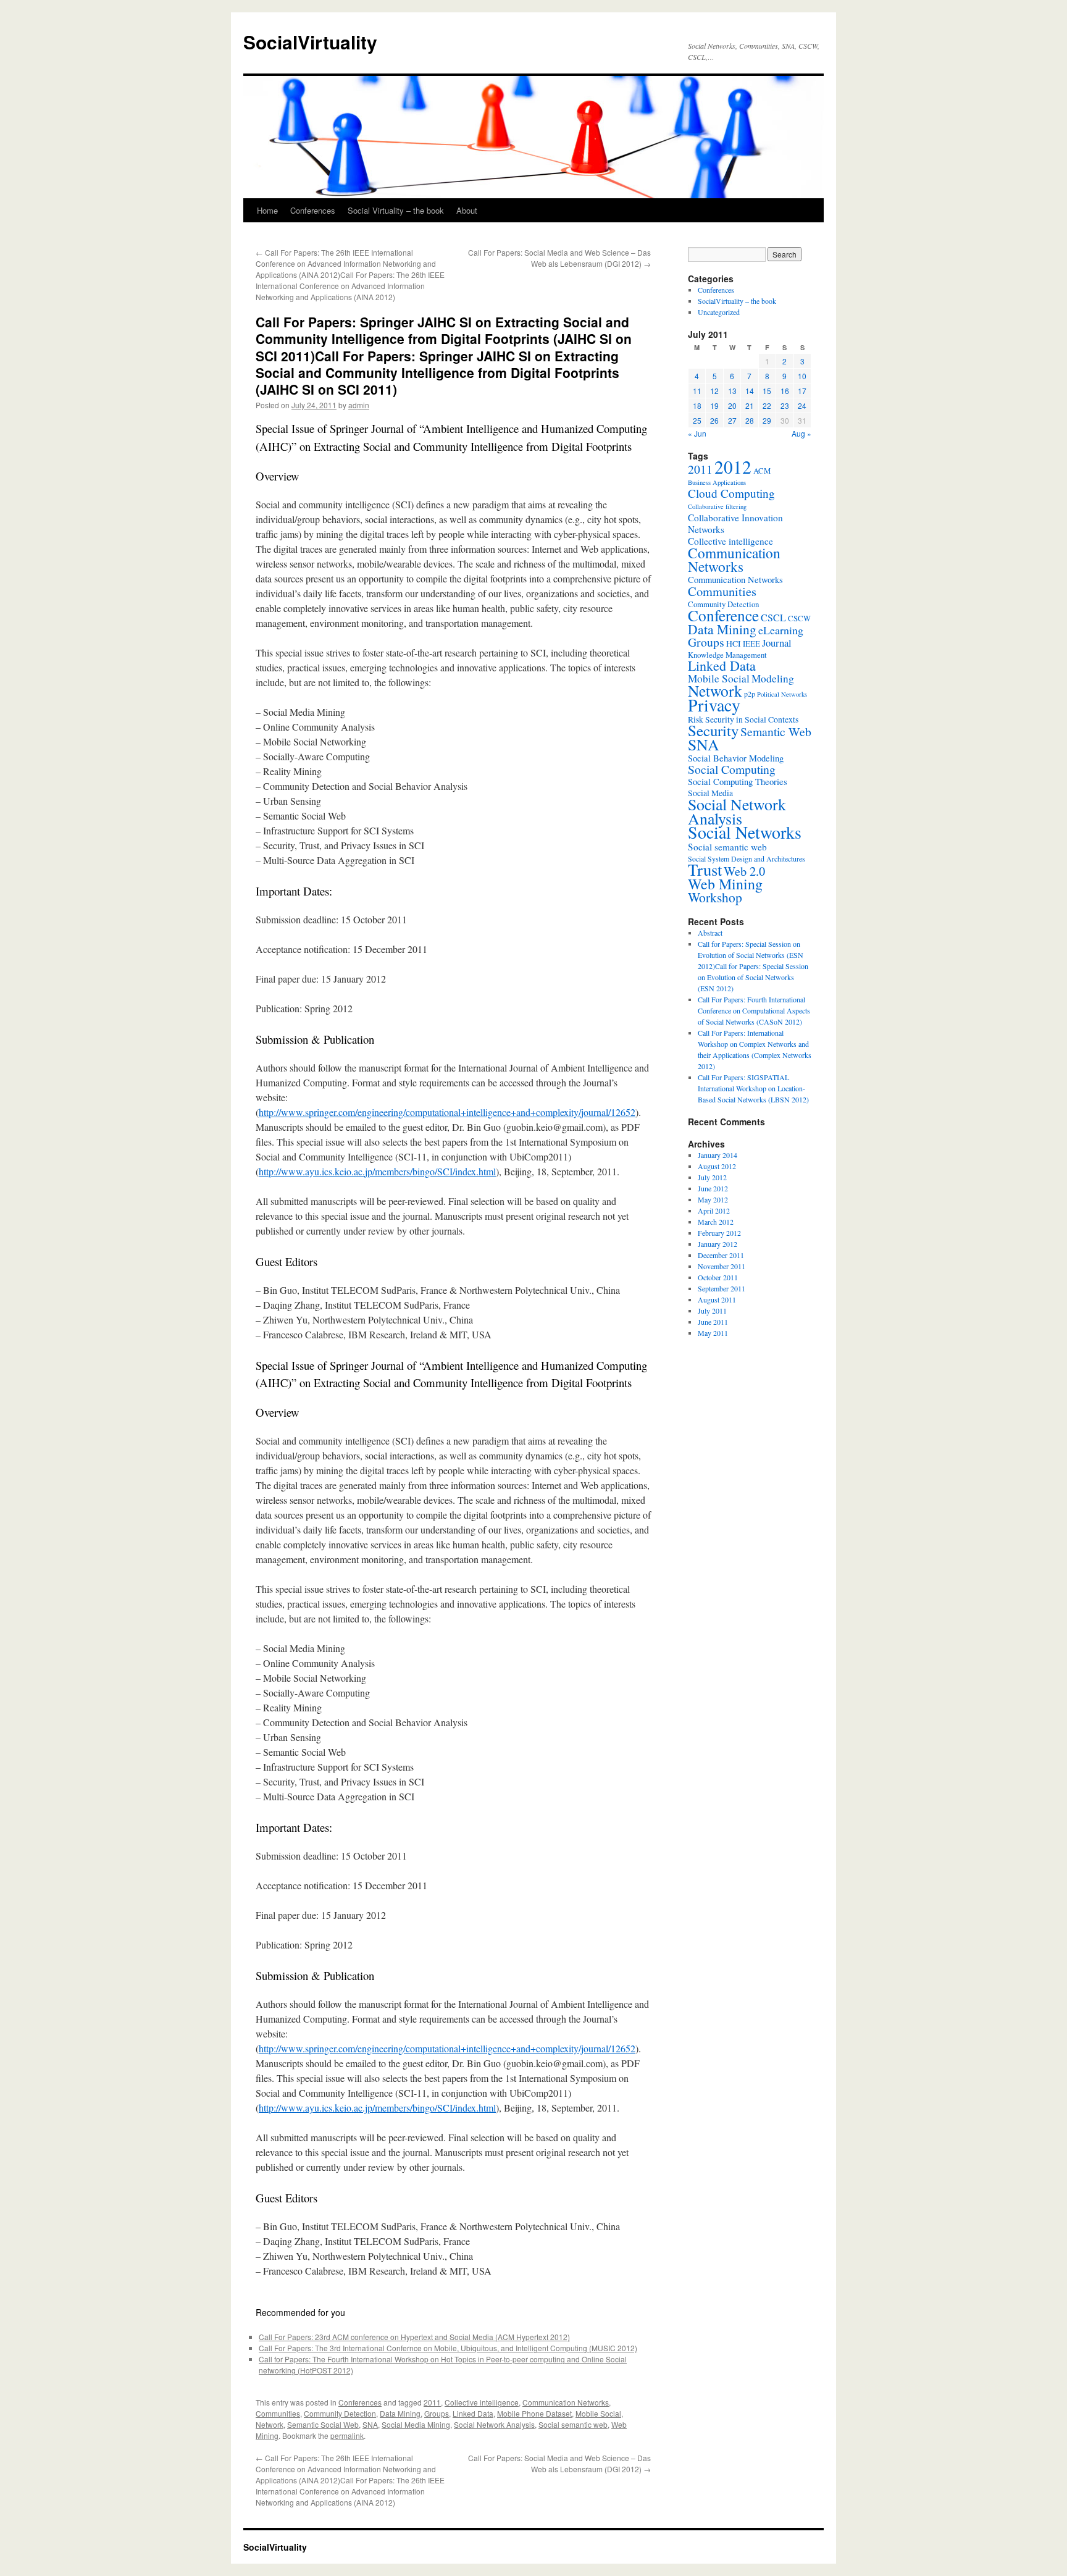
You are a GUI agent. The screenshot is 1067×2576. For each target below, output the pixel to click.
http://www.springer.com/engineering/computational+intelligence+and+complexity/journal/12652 (447, 1112)
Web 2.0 (744, 871)
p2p (750, 694)
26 (714, 420)
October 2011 (718, 1277)
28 (750, 420)
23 (785, 405)
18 (697, 405)
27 (732, 420)
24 (802, 405)
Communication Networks (566, 2402)
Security (713, 730)
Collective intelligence (482, 2402)
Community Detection (340, 2413)
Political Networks (782, 694)
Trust (705, 870)
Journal (777, 643)
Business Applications (717, 482)
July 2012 (712, 1177)
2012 (733, 467)
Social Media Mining (416, 2424)
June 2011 (713, 1322)
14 (750, 391)
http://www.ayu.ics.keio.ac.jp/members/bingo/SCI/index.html (377, 1171)
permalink (347, 2435)
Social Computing (732, 769)
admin (359, 405)
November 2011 (722, 1266)
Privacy (714, 705)
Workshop (715, 897)
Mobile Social (598, 2413)
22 (767, 405)
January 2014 (718, 1155)
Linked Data (473, 2413)
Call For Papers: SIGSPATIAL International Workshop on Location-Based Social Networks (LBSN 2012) (753, 1088)
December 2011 (721, 1255)
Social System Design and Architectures (747, 858)
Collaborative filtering (717, 506)
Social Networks (745, 832)
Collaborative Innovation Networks (735, 523)
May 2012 (713, 1199)
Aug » (801, 433)
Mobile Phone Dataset (534, 2413)
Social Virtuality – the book (396, 210)
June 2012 (713, 1188)
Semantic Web (776, 732)
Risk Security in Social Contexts (743, 720)
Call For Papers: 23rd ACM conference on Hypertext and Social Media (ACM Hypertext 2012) (414, 2337)
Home (267, 210)
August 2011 (717, 1299)
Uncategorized (719, 312)
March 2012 (716, 1222)
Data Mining (400, 2413)
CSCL (773, 618)
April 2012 (714, 1210)
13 (732, 391)
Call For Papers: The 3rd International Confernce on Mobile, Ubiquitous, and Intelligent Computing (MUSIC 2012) (448, 2348)
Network (270, 2424)
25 (697, 420)
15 (767, 391)
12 (714, 391)
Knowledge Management (727, 655)
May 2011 (713, 1333)
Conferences (313, 210)
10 (802, 376)
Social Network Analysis (494, 2424)
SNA (370, 2424)
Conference (723, 615)
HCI (734, 644)
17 (802, 391)
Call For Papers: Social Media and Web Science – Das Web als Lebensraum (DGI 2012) (559, 258)
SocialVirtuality (310, 42)
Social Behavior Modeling (736, 758)
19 (714, 405)
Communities (278, 2413)
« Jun (697, 433)
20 (732, 405)
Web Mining (725, 884)
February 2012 (719, 1233)
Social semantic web (573, 2424)
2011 (432, 2402)
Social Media (710, 793)
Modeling (773, 678)
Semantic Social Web (323, 2424)
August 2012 (717, 1166)
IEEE (751, 644)
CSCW (799, 618)
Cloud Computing (731, 493)
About (467, 210)
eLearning (781, 630)
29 (767, 420)
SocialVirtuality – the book (737, 301)
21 (750, 405)
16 (785, 391)
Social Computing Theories (738, 782)
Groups (437, 2413)
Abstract (710, 933)
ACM (762, 471)
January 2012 (718, 1244)
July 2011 (712, 1311)
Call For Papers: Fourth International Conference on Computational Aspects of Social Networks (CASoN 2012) (754, 1010)
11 (697, 391)
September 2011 (722, 1288)
